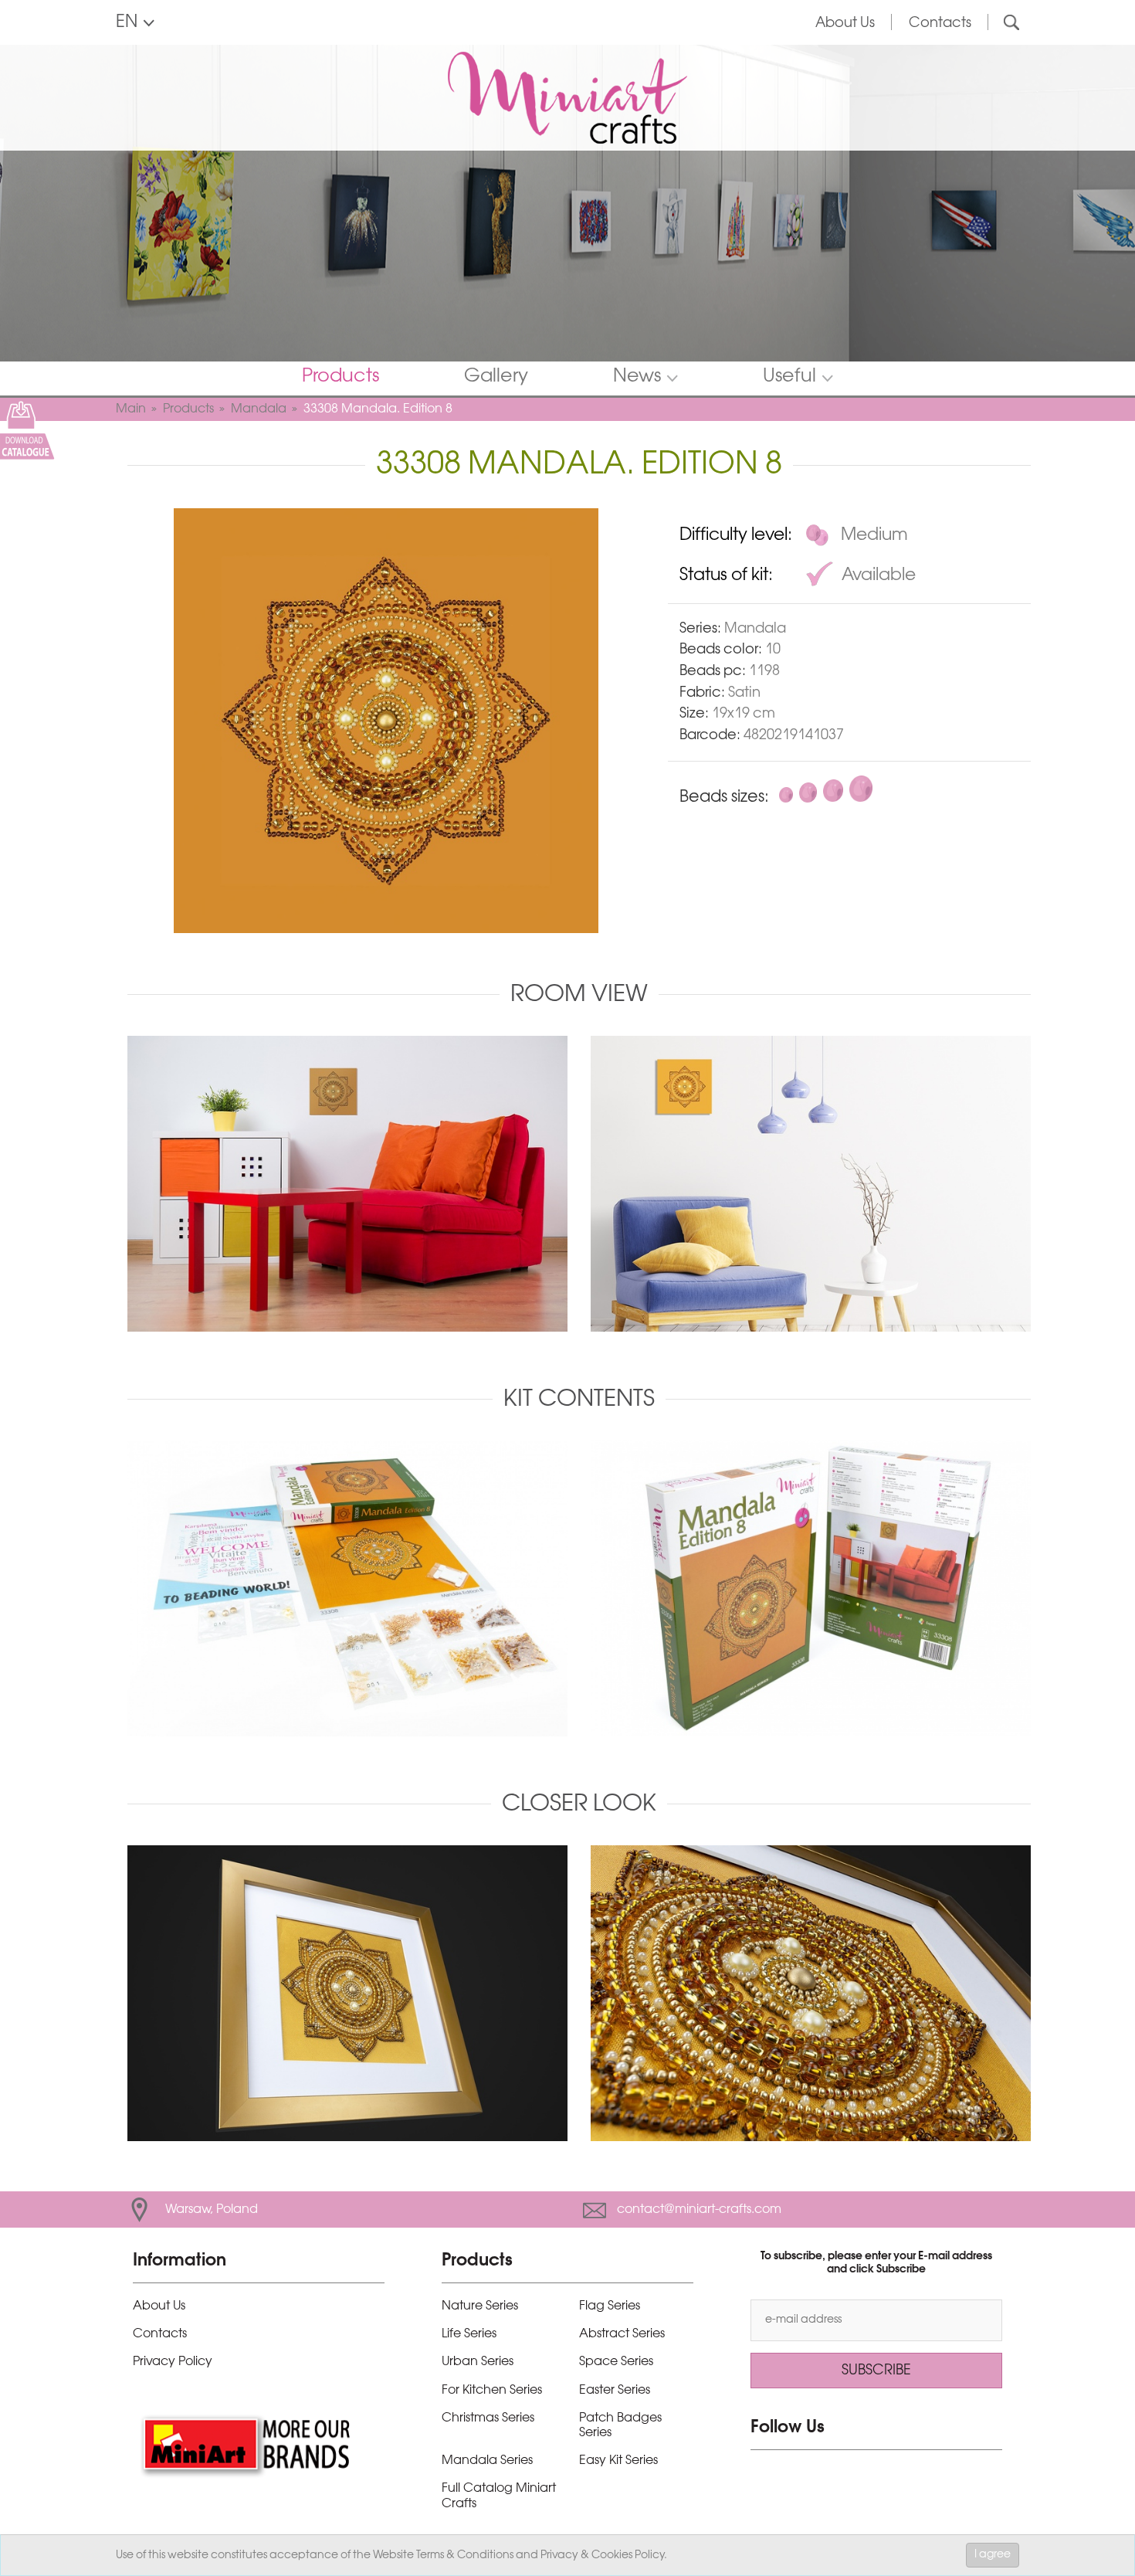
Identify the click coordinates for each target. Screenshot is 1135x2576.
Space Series (616, 2362)
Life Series (469, 2334)
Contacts (940, 23)
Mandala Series (487, 2461)
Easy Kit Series (618, 2461)
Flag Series (610, 2306)
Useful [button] (789, 377)
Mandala (259, 409)
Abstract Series (622, 2334)
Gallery (496, 377)
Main (131, 409)
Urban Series (478, 2362)
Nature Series (480, 2306)
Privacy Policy (173, 2362)
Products (340, 377)
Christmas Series (488, 2418)
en (127, 22)
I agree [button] (993, 2555)
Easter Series (615, 2390)
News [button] (637, 377)
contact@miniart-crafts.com (699, 2209)
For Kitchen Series (492, 2390)
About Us (845, 23)
